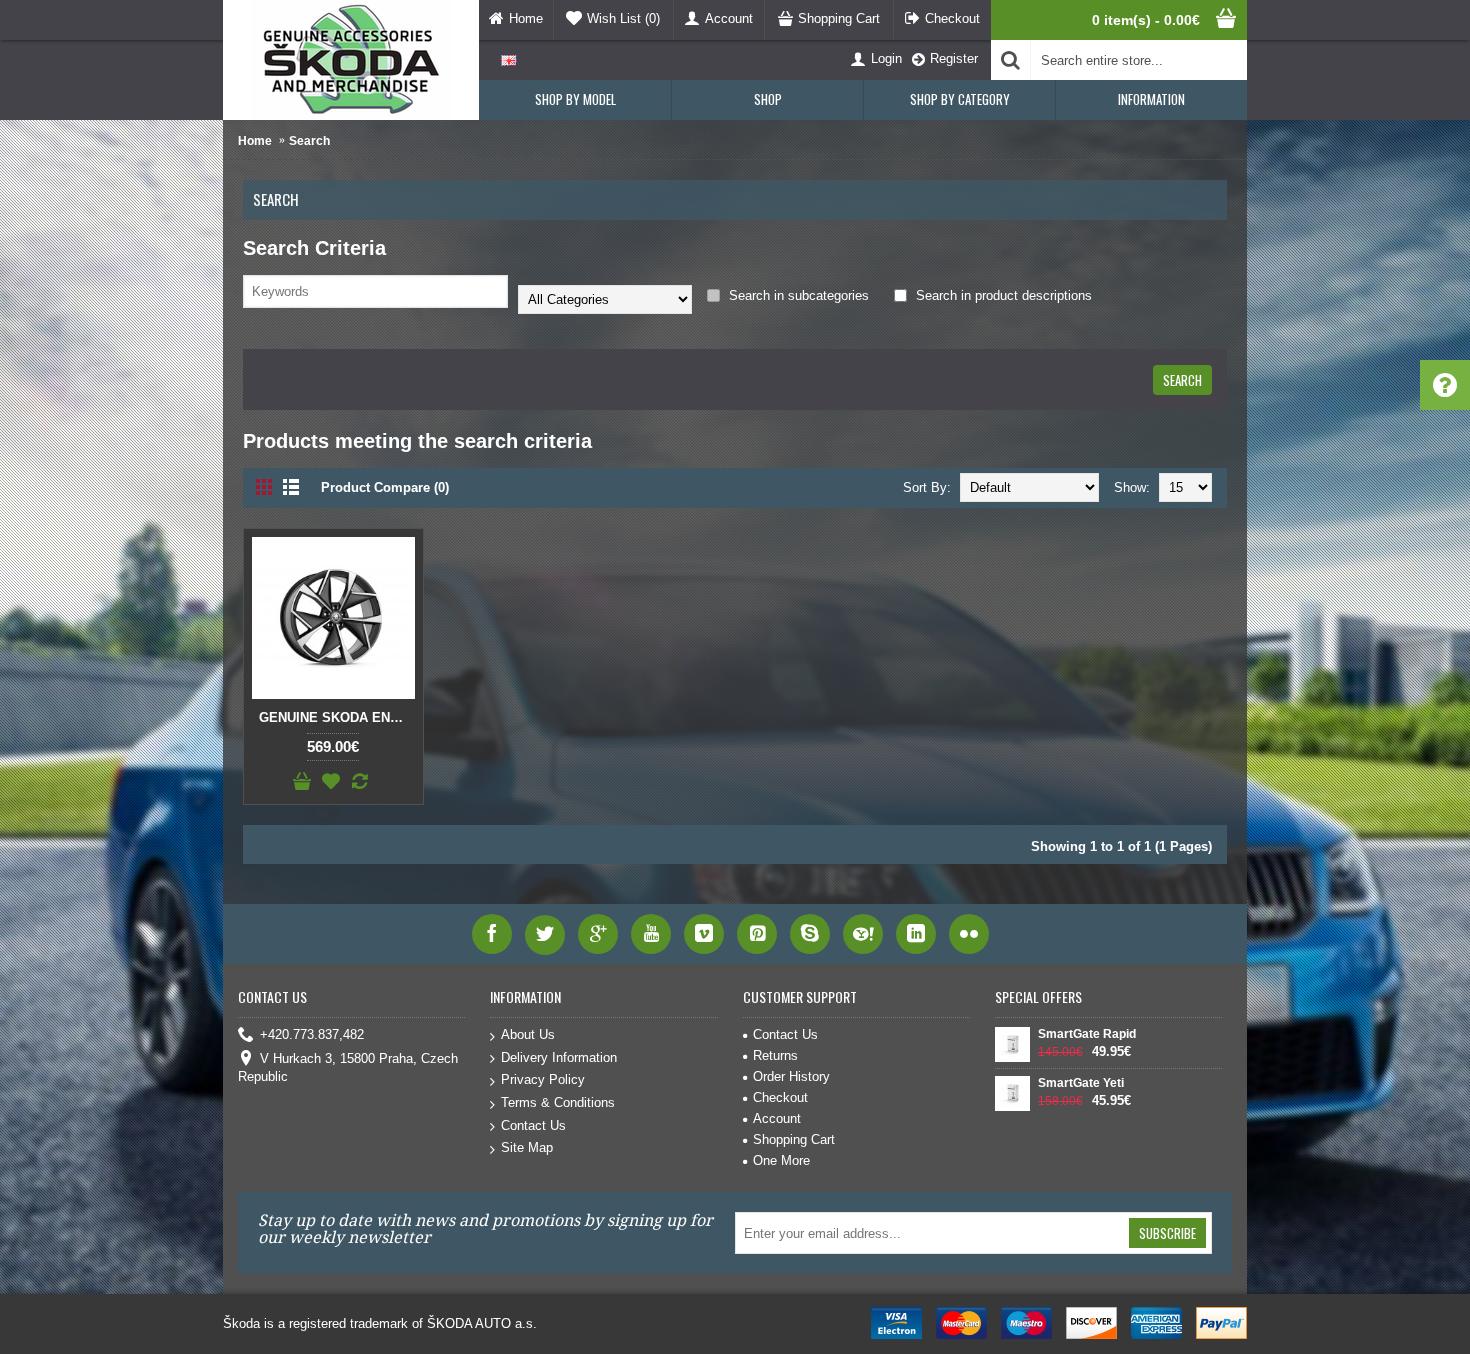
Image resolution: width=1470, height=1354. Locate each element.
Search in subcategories (797, 295)
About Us (528, 1034)
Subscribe (1167, 1233)
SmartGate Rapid (1087, 1034)
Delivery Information (559, 1057)
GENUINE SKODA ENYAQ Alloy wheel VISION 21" (337, 717)
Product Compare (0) (385, 487)
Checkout (780, 1097)
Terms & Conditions (558, 1102)
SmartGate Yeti (1081, 1083)
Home (255, 141)
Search (309, 141)
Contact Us (533, 1125)
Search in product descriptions (1002, 295)
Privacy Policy (543, 1079)
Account (777, 1118)
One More (781, 1160)
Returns (775, 1055)
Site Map (527, 1147)
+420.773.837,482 (312, 1035)
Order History (791, 1076)
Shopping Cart (794, 1139)
